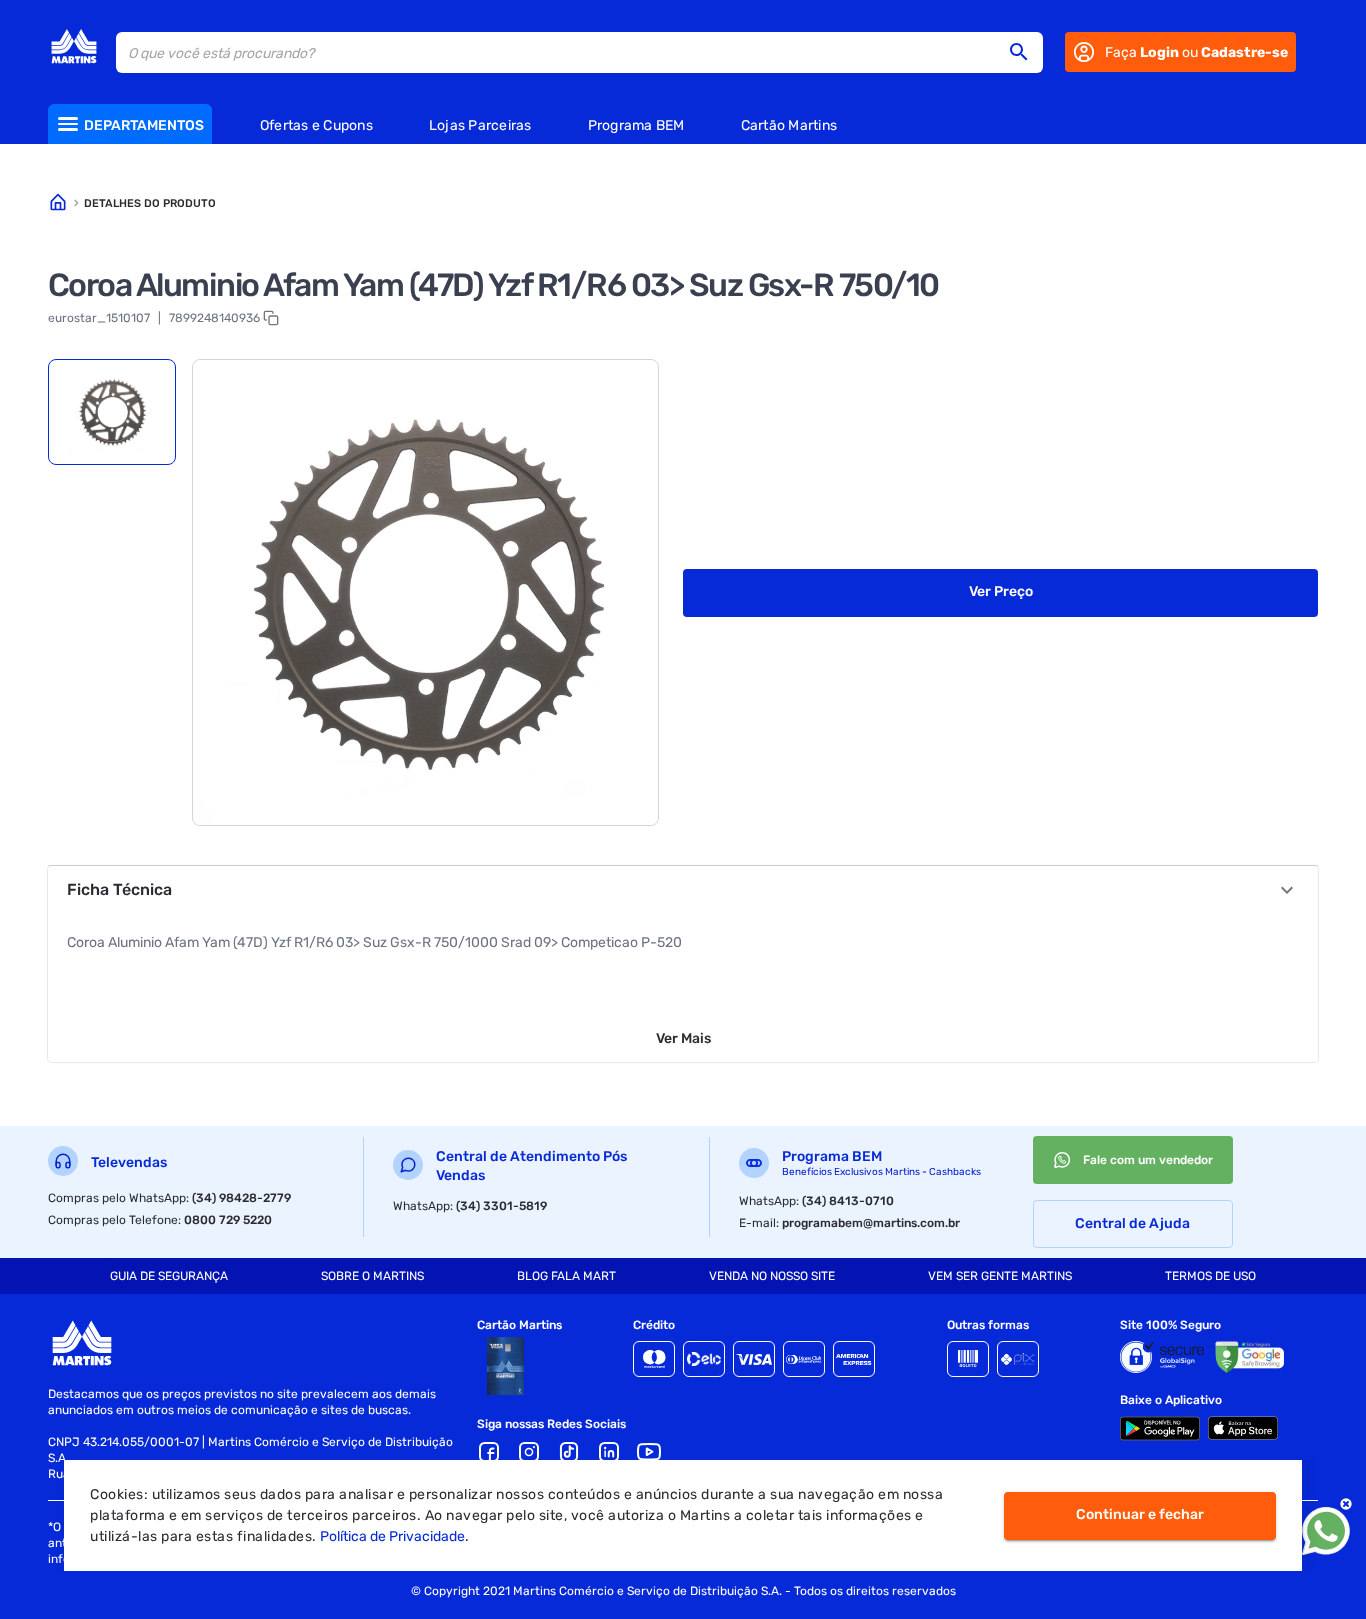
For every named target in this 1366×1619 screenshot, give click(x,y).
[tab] (112, 412)
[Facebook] (489, 1452)
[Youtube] (649, 1452)
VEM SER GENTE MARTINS (1000, 1276)
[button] (1025, 52)
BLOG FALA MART (566, 1276)
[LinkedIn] (609, 1452)
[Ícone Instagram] (529, 1452)
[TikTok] (569, 1452)
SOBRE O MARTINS (372, 1276)
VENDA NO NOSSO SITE (772, 1276)
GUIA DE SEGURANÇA (169, 1276)
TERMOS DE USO (1210, 1276)
